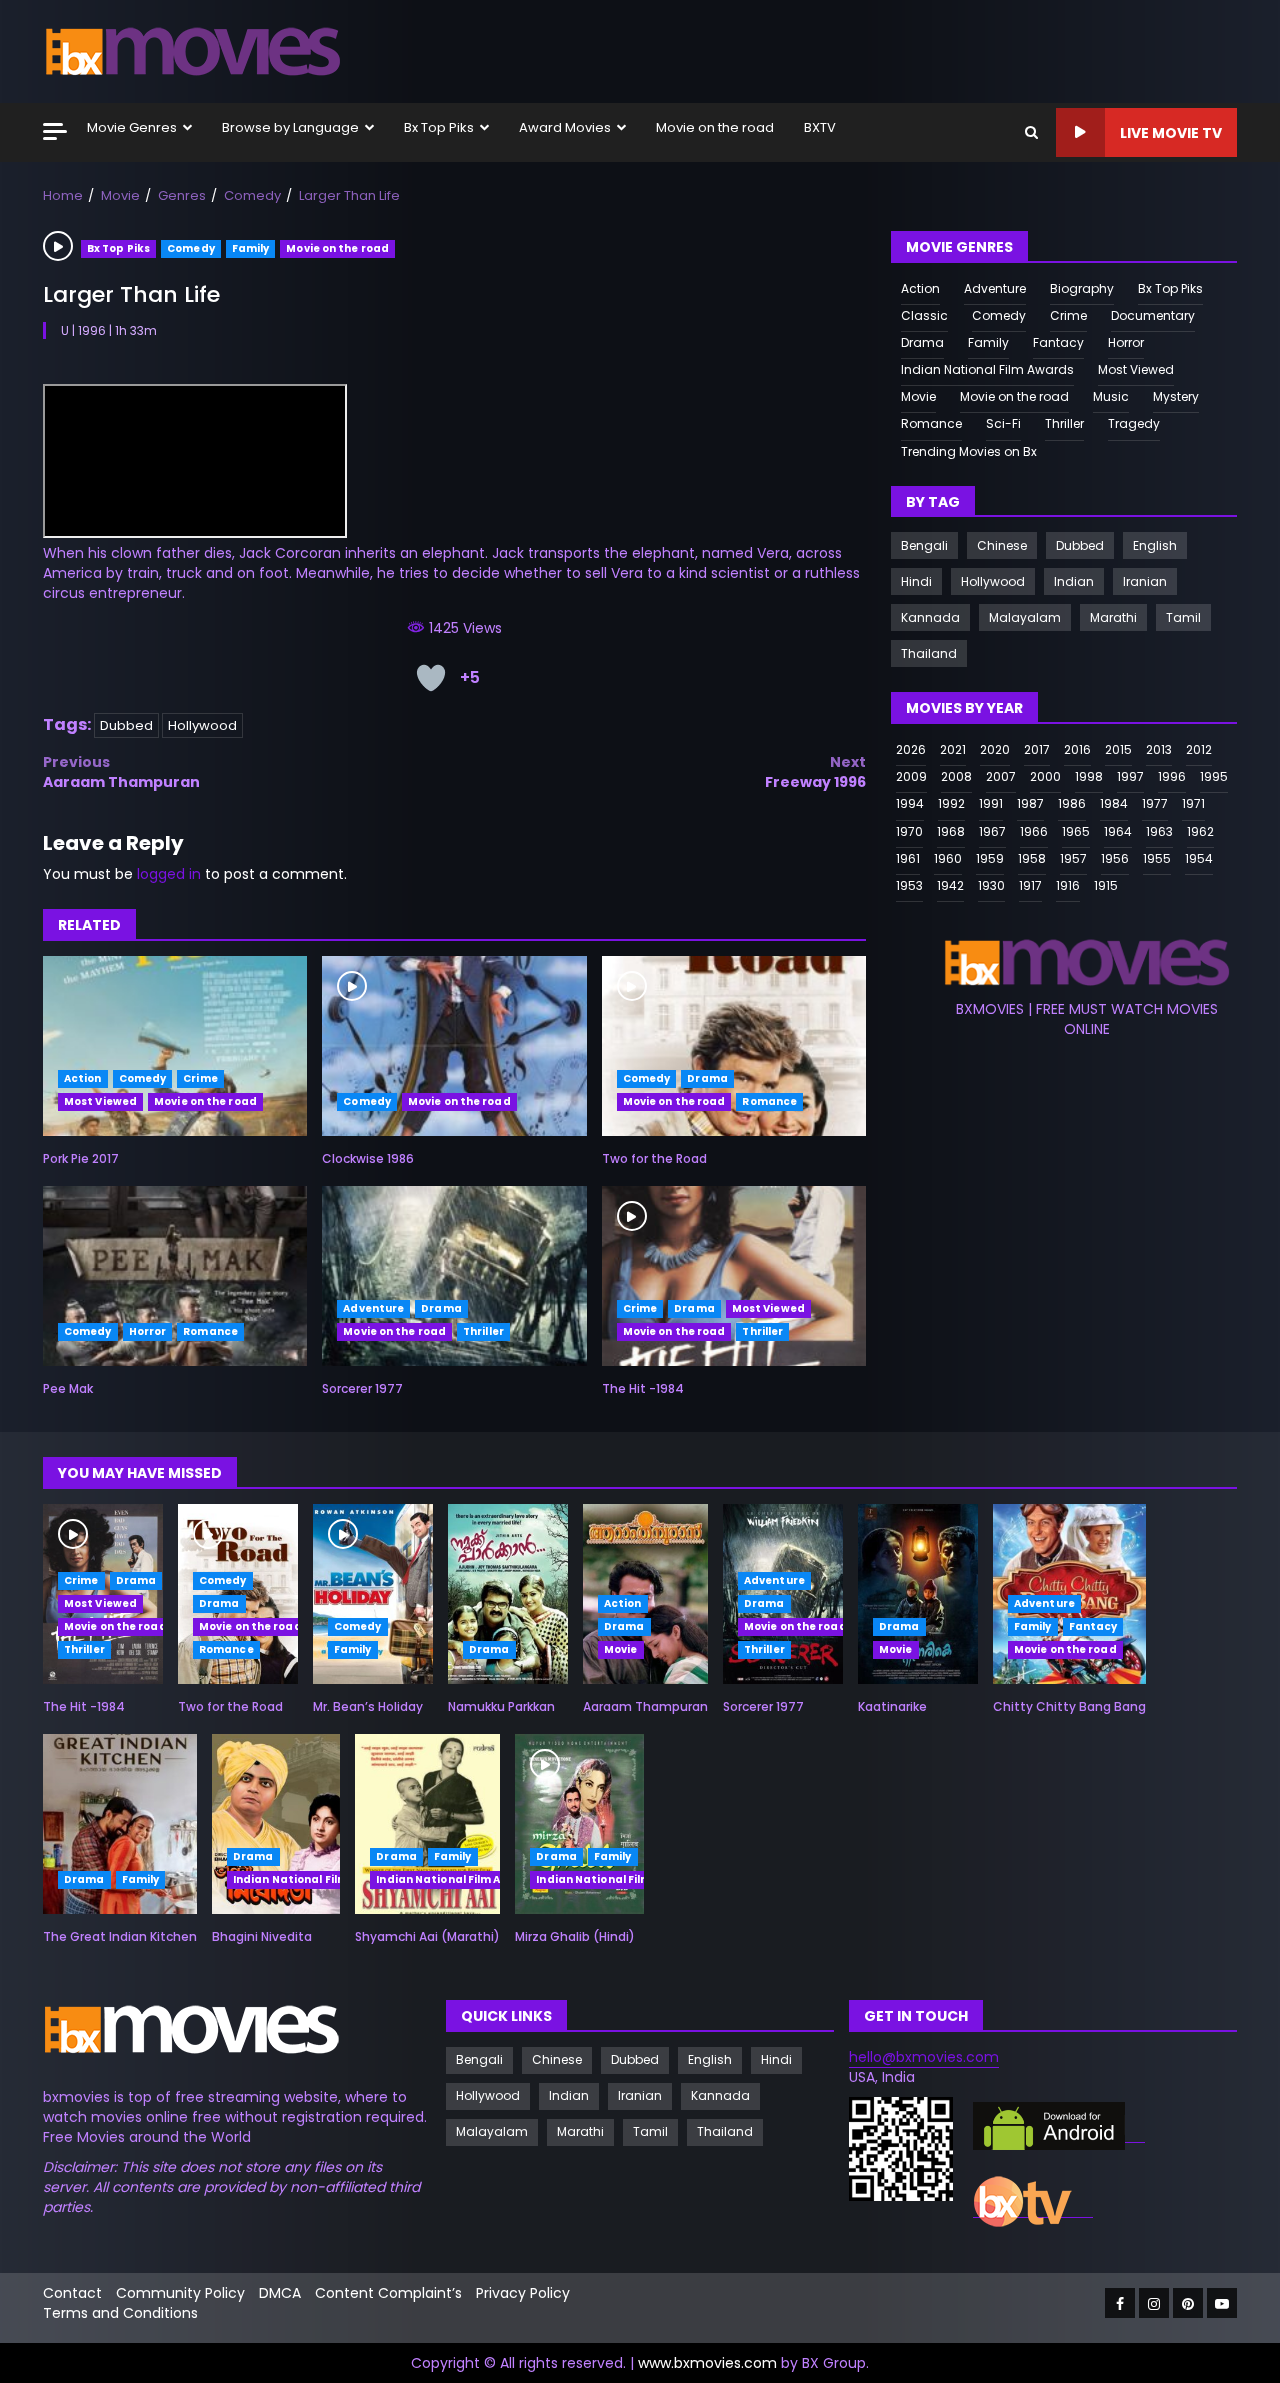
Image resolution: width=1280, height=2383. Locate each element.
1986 (1072, 803)
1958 (1032, 857)
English (1155, 545)
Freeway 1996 (815, 772)
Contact (72, 2293)
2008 (956, 776)
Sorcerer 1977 (454, 1276)
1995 (1214, 776)
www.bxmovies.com (707, 2363)
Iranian (1145, 581)
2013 (1159, 749)
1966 (1034, 830)
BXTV (820, 127)
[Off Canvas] (55, 131)
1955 (1157, 857)
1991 (991, 803)
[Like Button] (431, 678)
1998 (1089, 776)
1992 (951, 803)
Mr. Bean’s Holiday (373, 1594)
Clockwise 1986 (454, 1046)
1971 (1193, 803)
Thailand (929, 653)
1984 (1114, 803)
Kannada (930, 617)
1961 (908, 857)
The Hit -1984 (734, 1276)
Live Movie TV (1171, 133)
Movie (918, 396)
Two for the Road (734, 1046)
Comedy (191, 248)
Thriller (483, 1331)
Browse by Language (290, 127)
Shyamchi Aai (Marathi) (427, 1824)
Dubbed (126, 725)
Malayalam (1025, 617)
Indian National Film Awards (987, 369)
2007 (1001, 776)
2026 (911, 749)
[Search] (1031, 132)
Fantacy (1058, 342)
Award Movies (565, 127)
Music (1111, 396)
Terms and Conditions (120, 2313)
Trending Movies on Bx (969, 450)
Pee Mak (175, 1276)
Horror (148, 1331)
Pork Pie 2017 (175, 1046)
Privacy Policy (523, 2293)
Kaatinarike (918, 1594)
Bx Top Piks (439, 127)
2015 (1118, 749)
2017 (1037, 749)
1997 (1130, 776)
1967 (992, 830)
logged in (169, 874)
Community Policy (180, 2293)
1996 (1172, 776)
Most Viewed (100, 1101)
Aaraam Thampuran (121, 772)
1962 (1200, 830)
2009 (911, 776)
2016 (1077, 749)
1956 (1115, 857)
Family (251, 248)
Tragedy (1134, 423)
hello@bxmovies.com (924, 2057)
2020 (995, 749)
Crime (200, 1078)
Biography (1082, 287)
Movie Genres (132, 127)
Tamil (1183, 617)
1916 (1068, 885)
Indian (1074, 581)
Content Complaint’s (388, 2293)
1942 (950, 885)
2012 (1199, 749)
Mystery (1176, 396)
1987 (1030, 803)
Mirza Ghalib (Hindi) (579, 1824)
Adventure (373, 1308)
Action (83, 1078)
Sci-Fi (1003, 423)
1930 (991, 885)
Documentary (1153, 315)
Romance (769, 1101)
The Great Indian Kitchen (120, 1824)
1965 (1076, 830)
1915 (1106, 885)
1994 (910, 803)
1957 (1073, 857)
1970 (909, 830)
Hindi (916, 581)
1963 (1159, 830)
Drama (707, 1078)
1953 (909, 885)
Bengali (924, 545)
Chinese (1002, 545)
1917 (1030, 885)
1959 (990, 857)
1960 (948, 857)
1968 (951, 830)
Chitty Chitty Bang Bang (1069, 1706)
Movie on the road (715, 127)
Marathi (1113, 617)
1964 (1118, 830)
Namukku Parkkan (508, 1594)
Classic (924, 315)
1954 (1199, 857)
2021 (953, 749)
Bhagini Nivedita (276, 1824)
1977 (1155, 803)
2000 (1045, 776)
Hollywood (202, 725)
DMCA (280, 2293)
